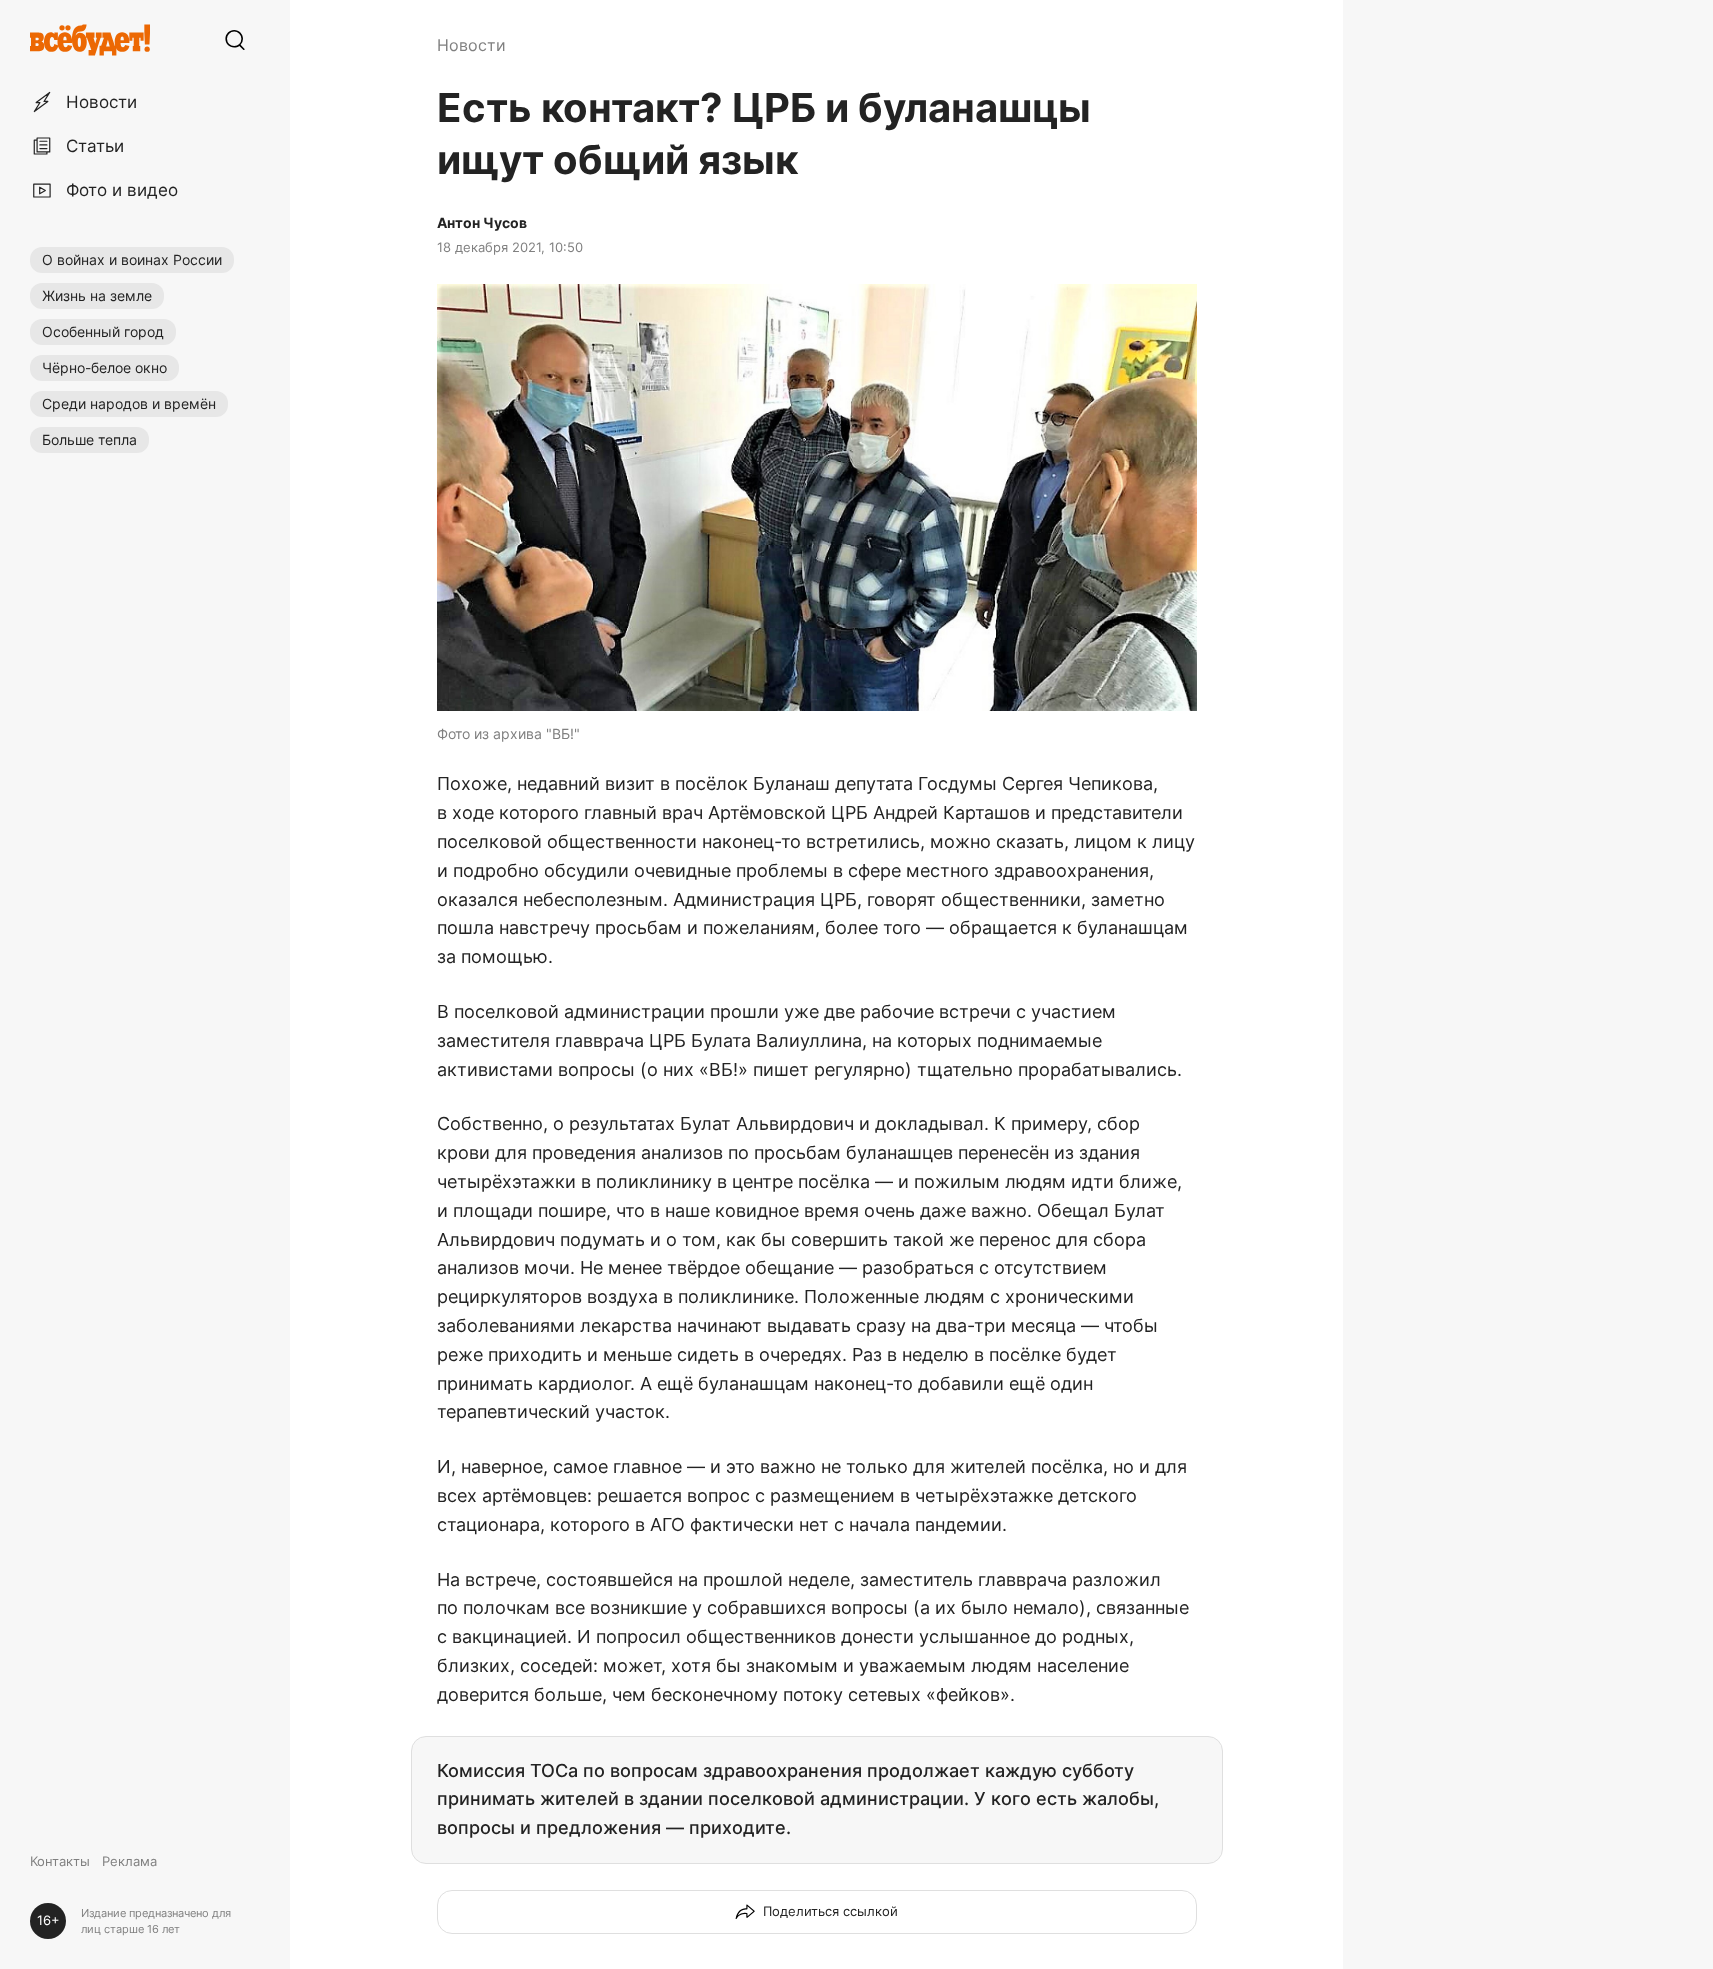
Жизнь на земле (97, 295)
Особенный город (103, 331)
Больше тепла (89, 439)
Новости (471, 45)
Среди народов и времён (129, 403)
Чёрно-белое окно (104, 367)
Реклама (129, 1861)
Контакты (60, 1861)
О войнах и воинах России (132, 259)
